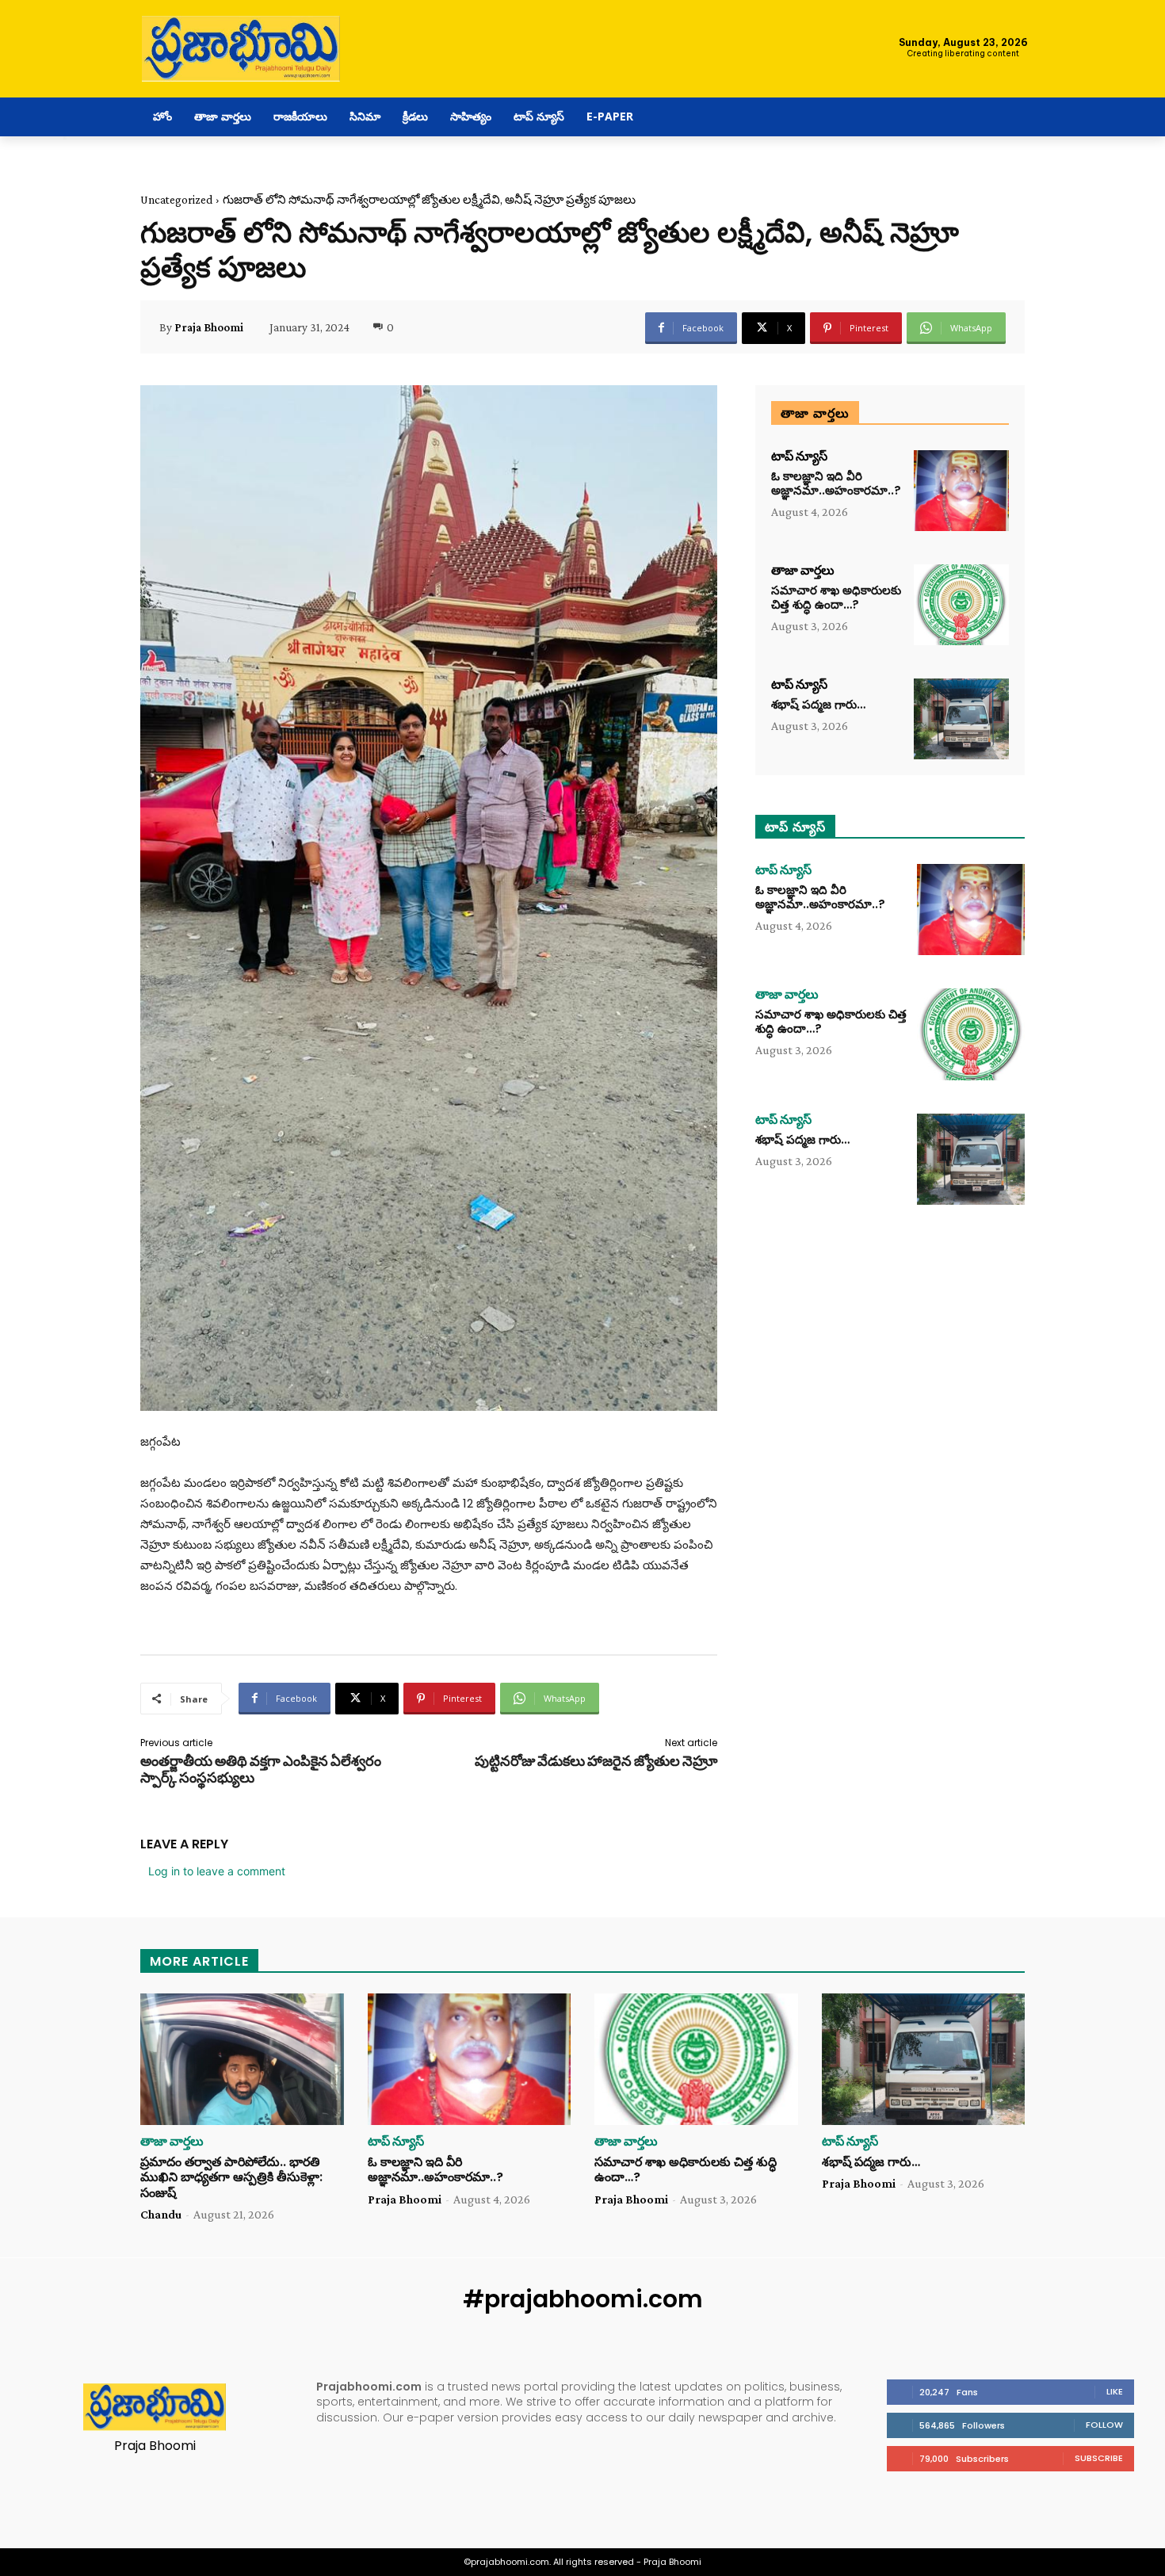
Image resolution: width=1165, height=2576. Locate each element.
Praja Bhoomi (209, 327)
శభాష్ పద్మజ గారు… (818, 704)
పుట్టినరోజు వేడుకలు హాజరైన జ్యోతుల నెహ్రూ (596, 1761)
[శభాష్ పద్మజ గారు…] (961, 719)
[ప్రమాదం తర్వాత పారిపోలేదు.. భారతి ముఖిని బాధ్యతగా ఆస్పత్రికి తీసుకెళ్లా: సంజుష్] (242, 2060)
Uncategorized (176, 200)
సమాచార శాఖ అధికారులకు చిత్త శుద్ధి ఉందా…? (836, 597)
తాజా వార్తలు (803, 571)
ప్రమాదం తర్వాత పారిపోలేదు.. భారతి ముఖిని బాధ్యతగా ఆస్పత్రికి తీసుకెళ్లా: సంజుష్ (231, 2177)
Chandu (161, 2214)
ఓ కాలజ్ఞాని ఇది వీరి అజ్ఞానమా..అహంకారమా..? (836, 483)
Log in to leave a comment (217, 1871)
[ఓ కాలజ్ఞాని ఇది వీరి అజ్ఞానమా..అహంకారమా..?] (961, 491)
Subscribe (1099, 2458)
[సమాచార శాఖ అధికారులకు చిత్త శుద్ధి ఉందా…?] (961, 605)
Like (1115, 2391)
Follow (1104, 2425)
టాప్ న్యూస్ (799, 457)
